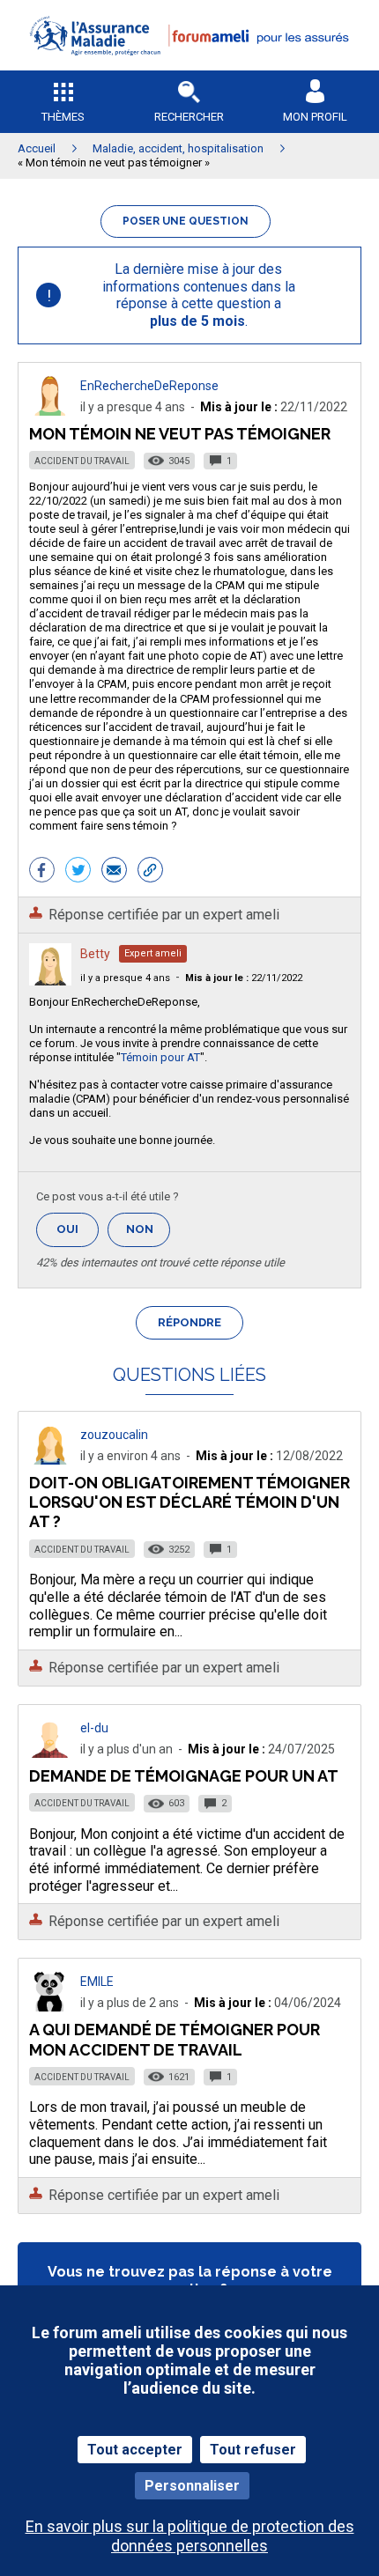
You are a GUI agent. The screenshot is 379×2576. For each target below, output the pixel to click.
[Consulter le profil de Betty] (50, 981)
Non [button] (148, 1234)
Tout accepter (135, 2450)
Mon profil (315, 117)
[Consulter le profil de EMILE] (50, 2007)
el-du (94, 1728)
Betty (95, 954)
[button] (189, 66)
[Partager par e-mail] (114, 872)
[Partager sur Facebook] (42, 872)
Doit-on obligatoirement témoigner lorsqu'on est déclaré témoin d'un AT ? (189, 1502)
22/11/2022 (244, 978)
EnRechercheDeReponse (149, 386)
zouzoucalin (114, 1435)
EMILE (97, 1982)
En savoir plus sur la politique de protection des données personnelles (190, 2535)
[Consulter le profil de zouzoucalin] (50, 1460)
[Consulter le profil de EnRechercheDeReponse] (50, 411)
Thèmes (63, 117)
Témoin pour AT (160, 1057)
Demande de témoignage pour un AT (184, 1776)
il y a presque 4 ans (125, 978)
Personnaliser (192, 2486)
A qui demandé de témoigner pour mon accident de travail (175, 2039)
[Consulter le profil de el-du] (50, 1753)
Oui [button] (78, 1229)
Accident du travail (82, 461)
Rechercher (189, 117)
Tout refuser (253, 2450)
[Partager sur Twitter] (78, 872)
